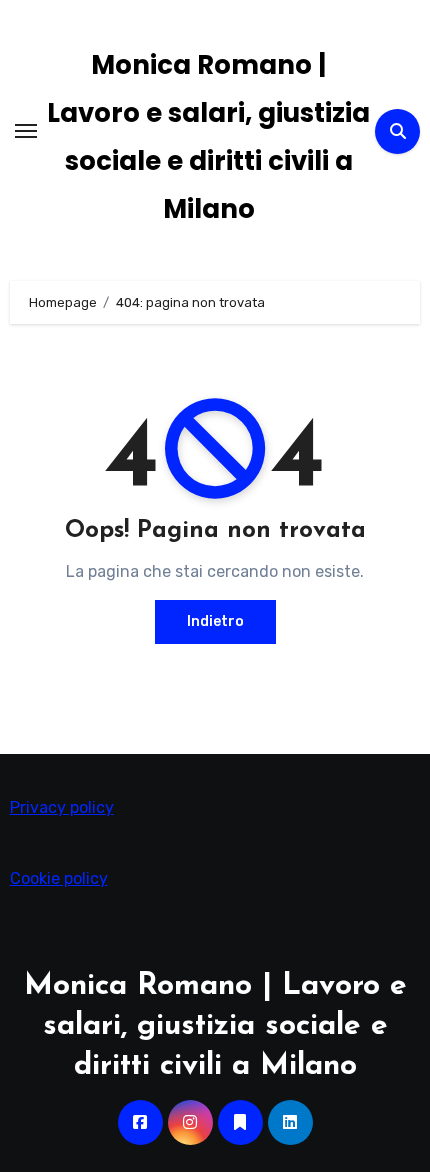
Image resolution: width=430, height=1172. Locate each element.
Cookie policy (59, 878)
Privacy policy (62, 807)
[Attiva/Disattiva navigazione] (26, 131)
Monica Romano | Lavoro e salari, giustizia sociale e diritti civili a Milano (215, 1026)
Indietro (215, 621)
